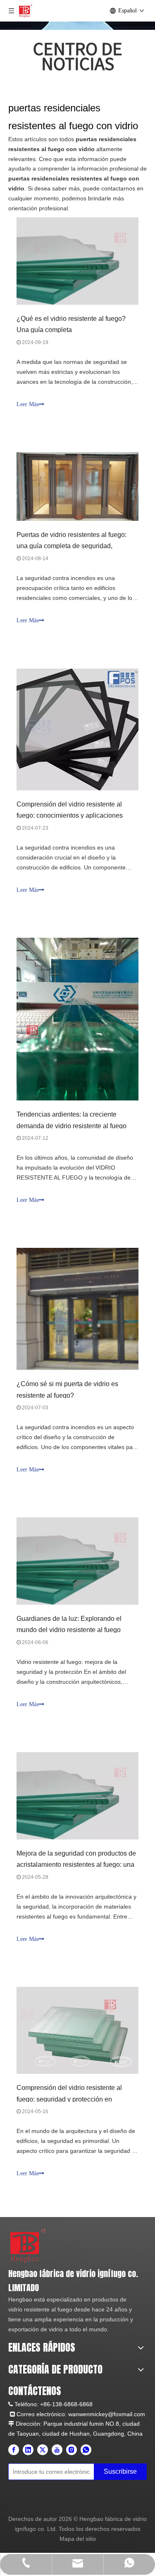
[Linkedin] (28, 2450)
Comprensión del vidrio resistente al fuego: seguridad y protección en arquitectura (69, 2099)
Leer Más (27, 404)
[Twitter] (43, 2450)
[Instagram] (72, 2450)
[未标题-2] (28, 2245)
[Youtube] (57, 2450)
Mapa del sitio (78, 2539)
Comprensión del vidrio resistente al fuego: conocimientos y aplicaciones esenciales (70, 815)
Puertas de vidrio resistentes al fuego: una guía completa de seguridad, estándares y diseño (72, 546)
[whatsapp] (86, 2450)
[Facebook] (14, 2450)
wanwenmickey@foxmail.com (107, 2414)
